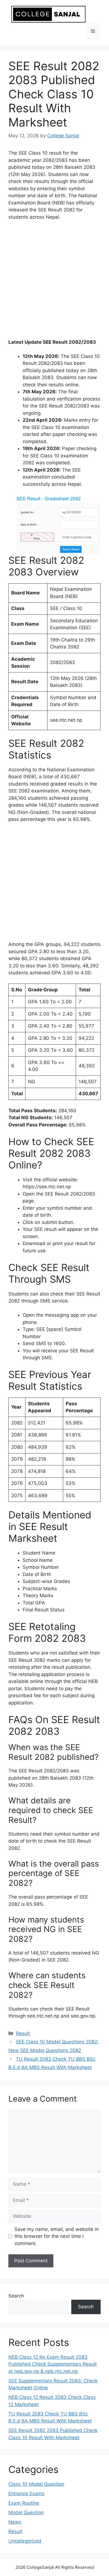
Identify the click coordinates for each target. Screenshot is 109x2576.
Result (23, 2033)
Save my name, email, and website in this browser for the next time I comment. (57, 2236)
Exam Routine (24, 2503)
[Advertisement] (54, 282)
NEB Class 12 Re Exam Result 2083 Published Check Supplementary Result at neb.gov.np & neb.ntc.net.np (53, 2364)
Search (16, 2296)
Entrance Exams (26, 2494)
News (15, 2522)
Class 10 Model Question (36, 2484)
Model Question (26, 2512)
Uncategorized (25, 2541)
